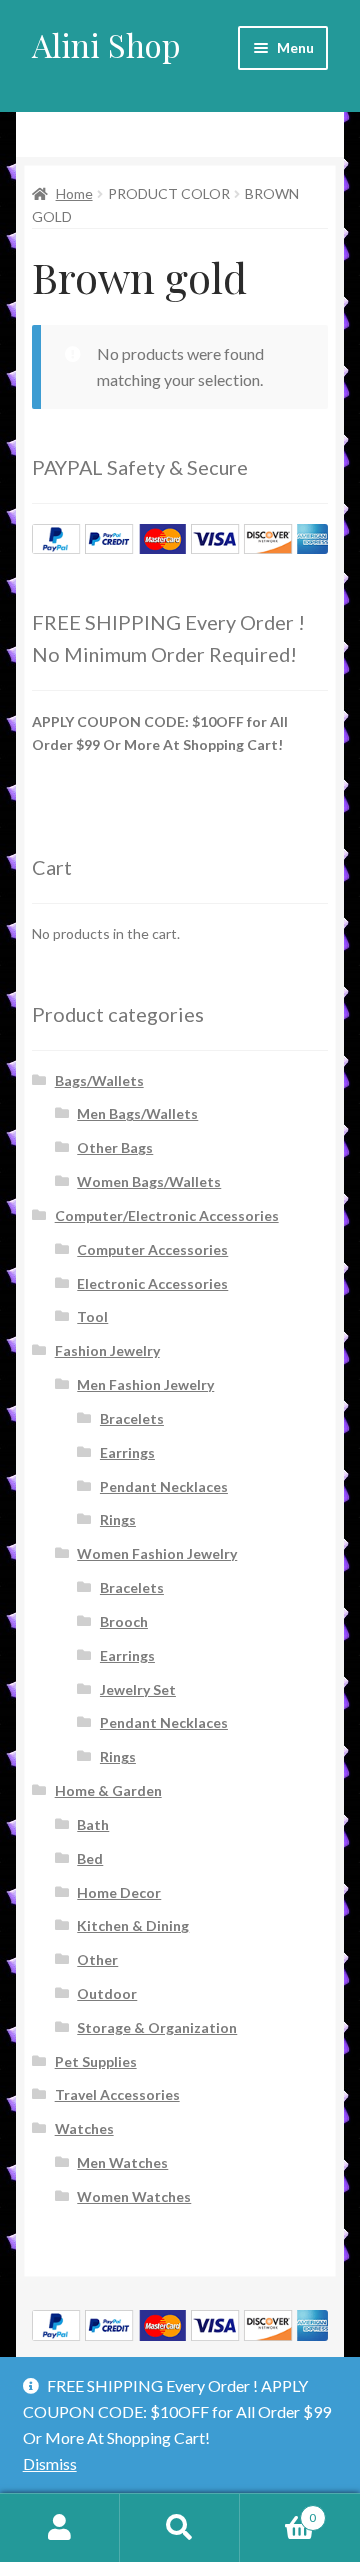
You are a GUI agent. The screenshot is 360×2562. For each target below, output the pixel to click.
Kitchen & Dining (133, 1925)
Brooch (124, 1621)
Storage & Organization (157, 2027)
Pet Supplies (96, 2061)
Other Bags (115, 1147)
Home (74, 193)
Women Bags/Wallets (149, 1181)
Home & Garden (108, 1790)
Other (97, 1959)
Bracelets (132, 1418)
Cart (278, 2511)
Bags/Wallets (99, 1080)
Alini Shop (106, 44)
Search (180, 2528)
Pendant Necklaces (164, 1486)
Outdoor (107, 1993)
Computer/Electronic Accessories (167, 1215)
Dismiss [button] (50, 2463)
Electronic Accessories (152, 1283)
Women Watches (134, 2196)
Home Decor (119, 1892)
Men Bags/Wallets (137, 1113)
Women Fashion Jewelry (157, 1553)
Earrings (127, 1452)
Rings (118, 1519)
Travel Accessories (117, 2094)
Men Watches (122, 2162)
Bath (93, 1824)
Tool (92, 1316)
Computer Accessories (152, 1249)
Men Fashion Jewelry (145, 1384)
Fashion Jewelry (107, 1350)
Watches (84, 2128)
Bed (90, 1858)
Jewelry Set (138, 1689)
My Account (60, 2528)
